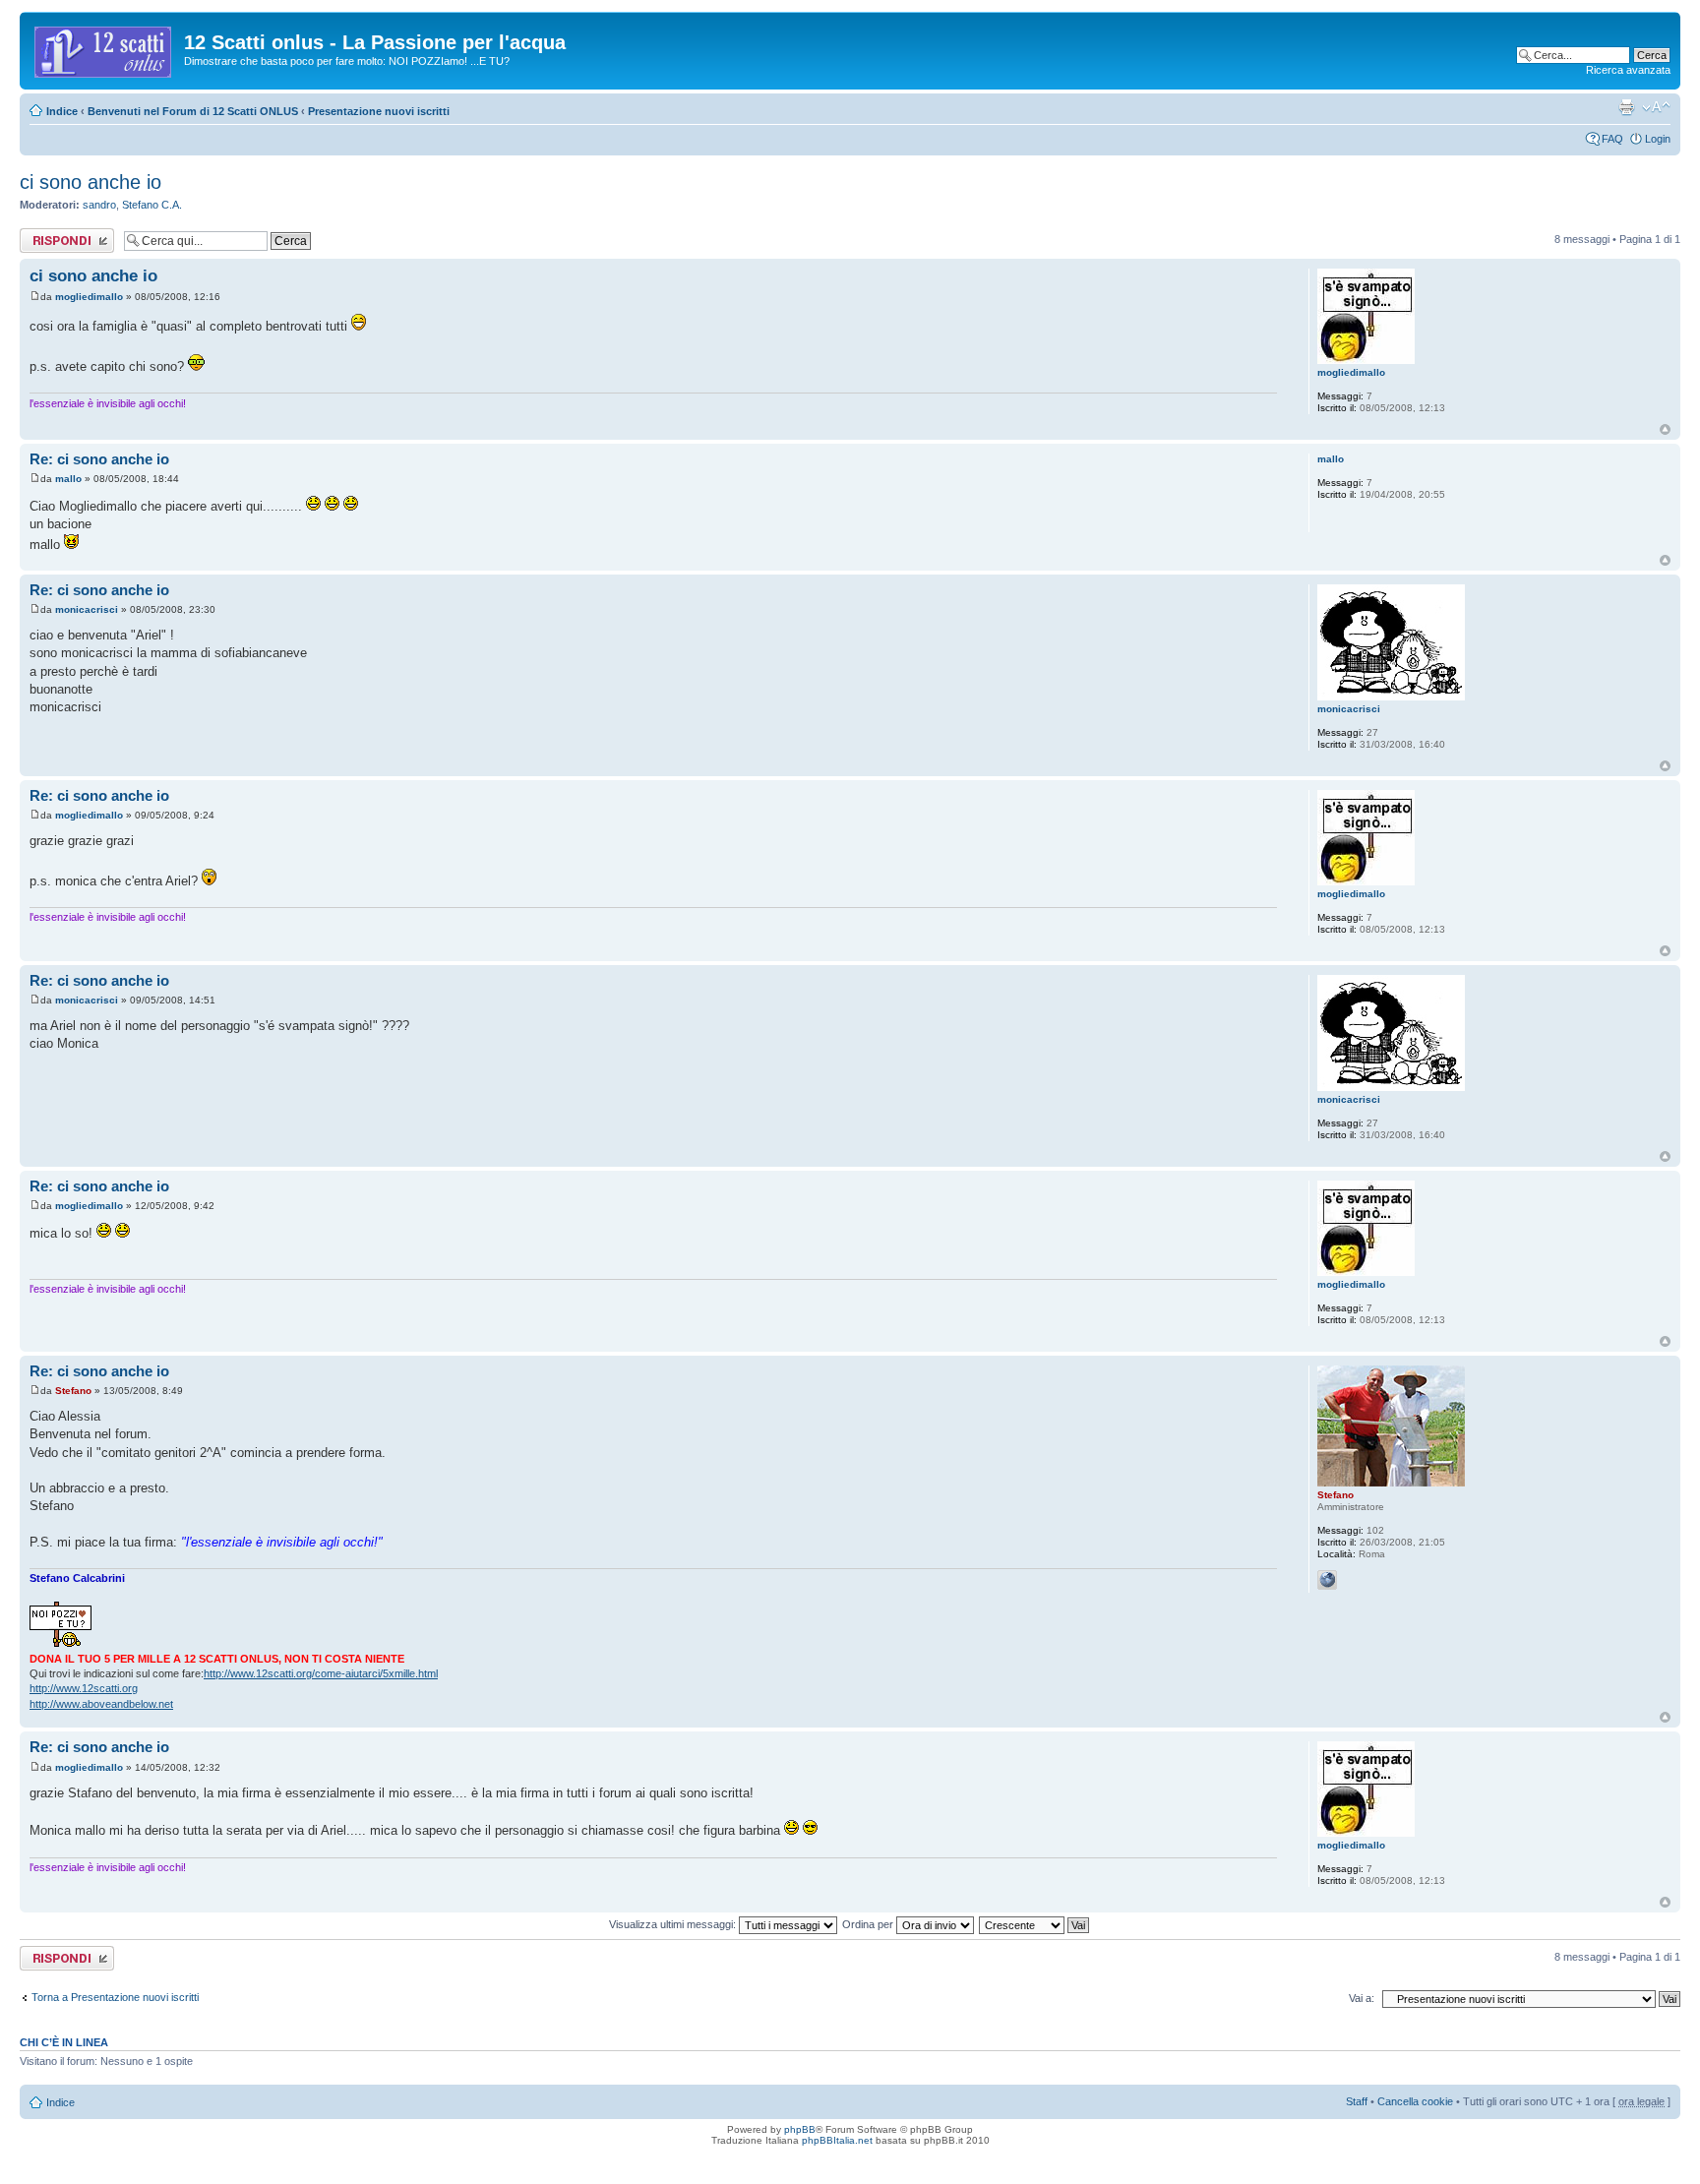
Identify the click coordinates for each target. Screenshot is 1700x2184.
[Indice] (104, 48)
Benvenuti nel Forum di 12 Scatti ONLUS (193, 111)
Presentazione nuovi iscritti (379, 111)
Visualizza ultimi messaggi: (674, 1924)
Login (1658, 139)
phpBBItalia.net (837, 2140)
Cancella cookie (1415, 2101)
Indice (62, 111)
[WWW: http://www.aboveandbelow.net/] (1327, 1580)
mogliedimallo (89, 297)
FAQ (1612, 139)
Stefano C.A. (152, 205)
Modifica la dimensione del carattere (1656, 107)
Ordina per (869, 1924)
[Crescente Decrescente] (1035, 1924)
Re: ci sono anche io (99, 459)
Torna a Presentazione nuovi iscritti (115, 1997)
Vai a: (1362, 1998)
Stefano (73, 1391)
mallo (68, 479)
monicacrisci (87, 609)
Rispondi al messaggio (46, 240)
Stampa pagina (1626, 107)
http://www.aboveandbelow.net (101, 1704)
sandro (99, 205)
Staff (1357, 2101)
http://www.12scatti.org (84, 1688)
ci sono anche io (91, 182)
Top (1665, 429)
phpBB (800, 2129)
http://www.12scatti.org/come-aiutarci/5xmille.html (321, 1673)
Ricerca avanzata (1628, 70)
